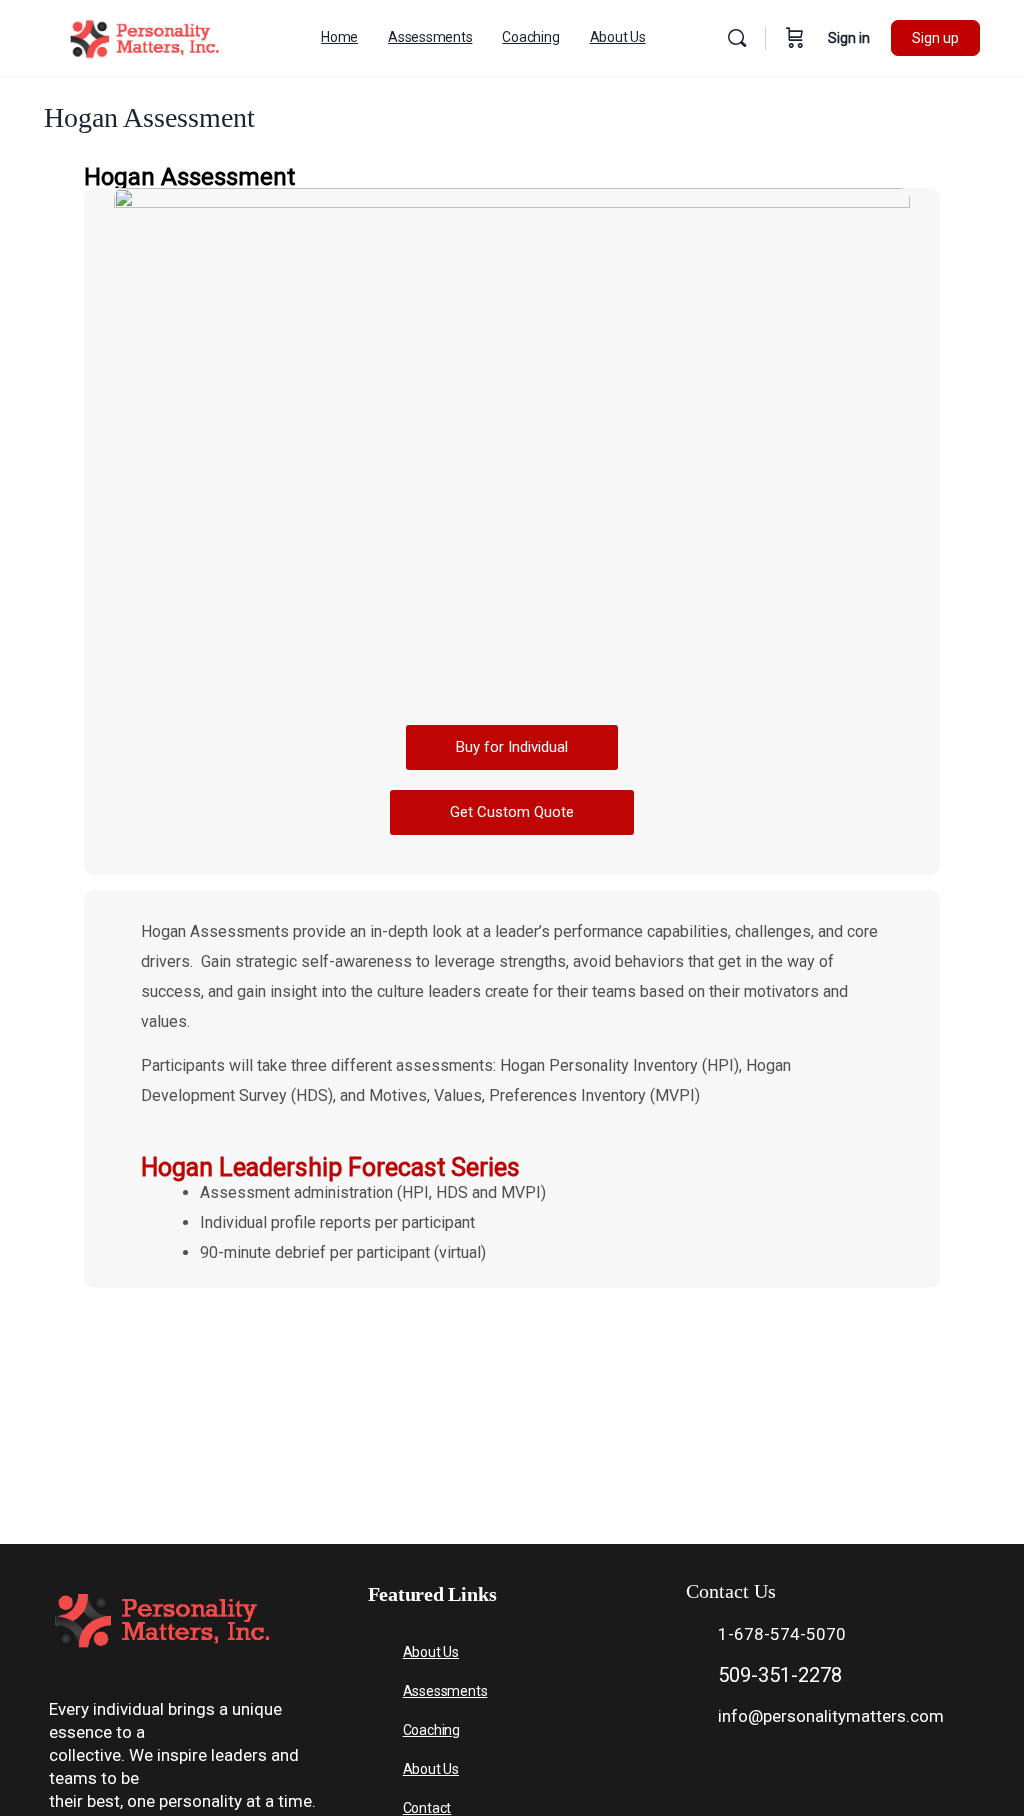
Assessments (445, 1691)
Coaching (431, 1730)
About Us (431, 1652)
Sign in (849, 38)
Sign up (935, 38)
